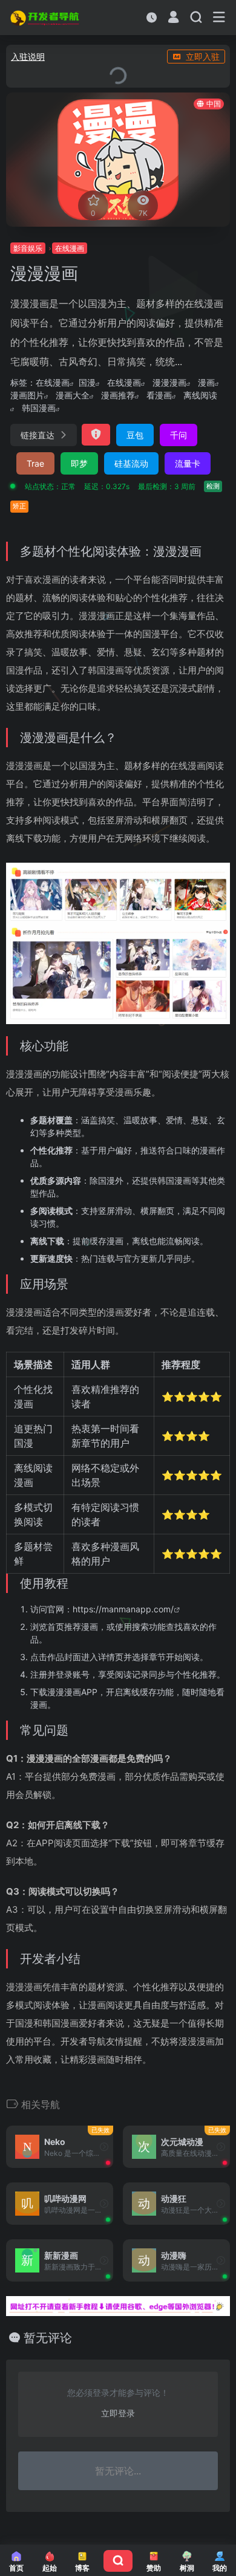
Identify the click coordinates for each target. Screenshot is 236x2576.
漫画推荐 (118, 395)
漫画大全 (73, 395)
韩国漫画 (39, 408)
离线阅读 (200, 395)
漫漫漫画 (169, 382)
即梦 (79, 463)
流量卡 (188, 463)
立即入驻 (203, 57)
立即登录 (118, 2413)
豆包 (135, 435)
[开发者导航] (46, 18)
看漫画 (159, 395)
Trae (35, 463)
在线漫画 (53, 382)
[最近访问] (152, 17)
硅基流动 (131, 463)
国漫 (87, 382)
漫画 (206, 382)
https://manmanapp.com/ (123, 1609)
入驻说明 (28, 57)
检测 (213, 486)
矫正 (19, 506)
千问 (179, 435)
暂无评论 (48, 2338)
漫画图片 (27, 395)
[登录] (173, 18)
